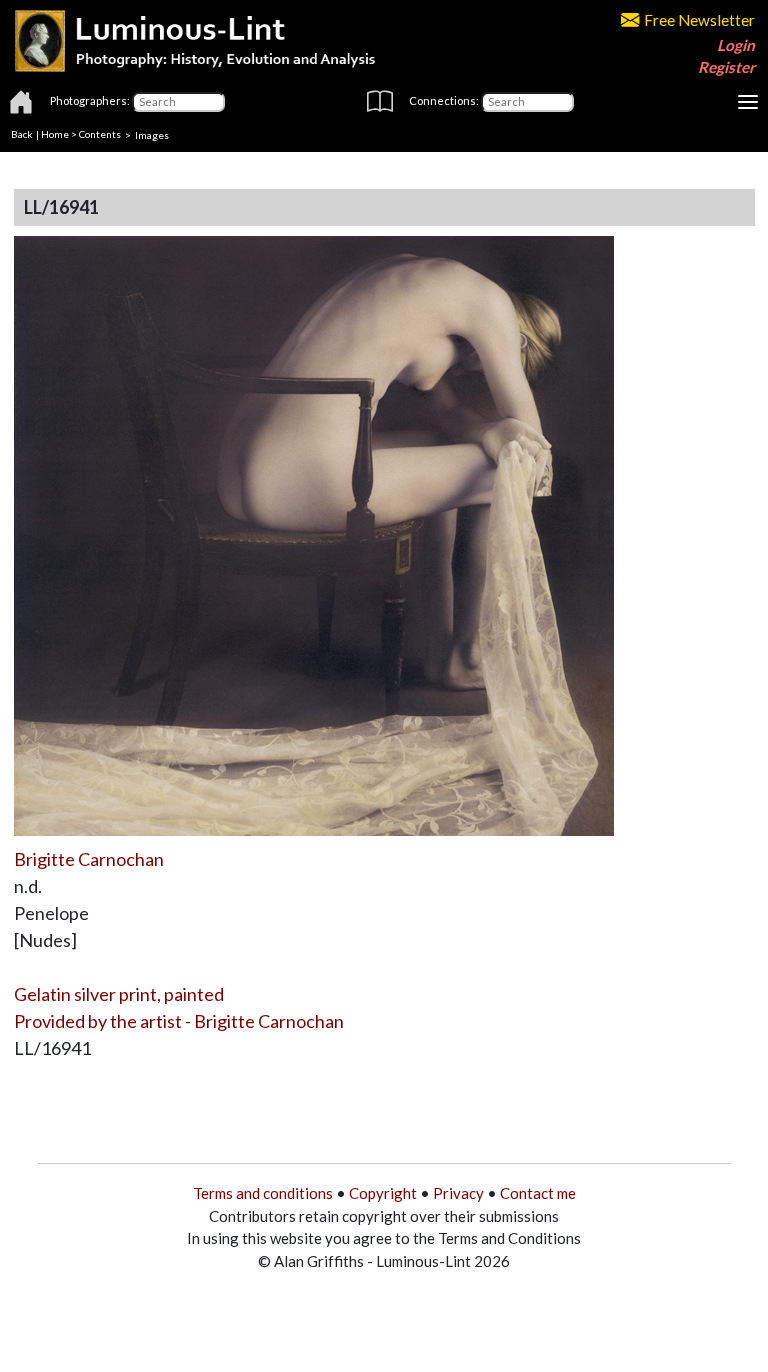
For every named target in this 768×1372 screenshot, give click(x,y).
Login (736, 45)
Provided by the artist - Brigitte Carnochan (179, 1021)
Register (726, 67)
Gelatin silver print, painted (119, 994)
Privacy (458, 1193)
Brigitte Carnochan (89, 859)
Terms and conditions (263, 1193)
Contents (100, 134)
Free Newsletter (699, 20)
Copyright (383, 1193)
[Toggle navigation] (748, 102)
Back (22, 134)
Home (55, 134)
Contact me (538, 1193)
